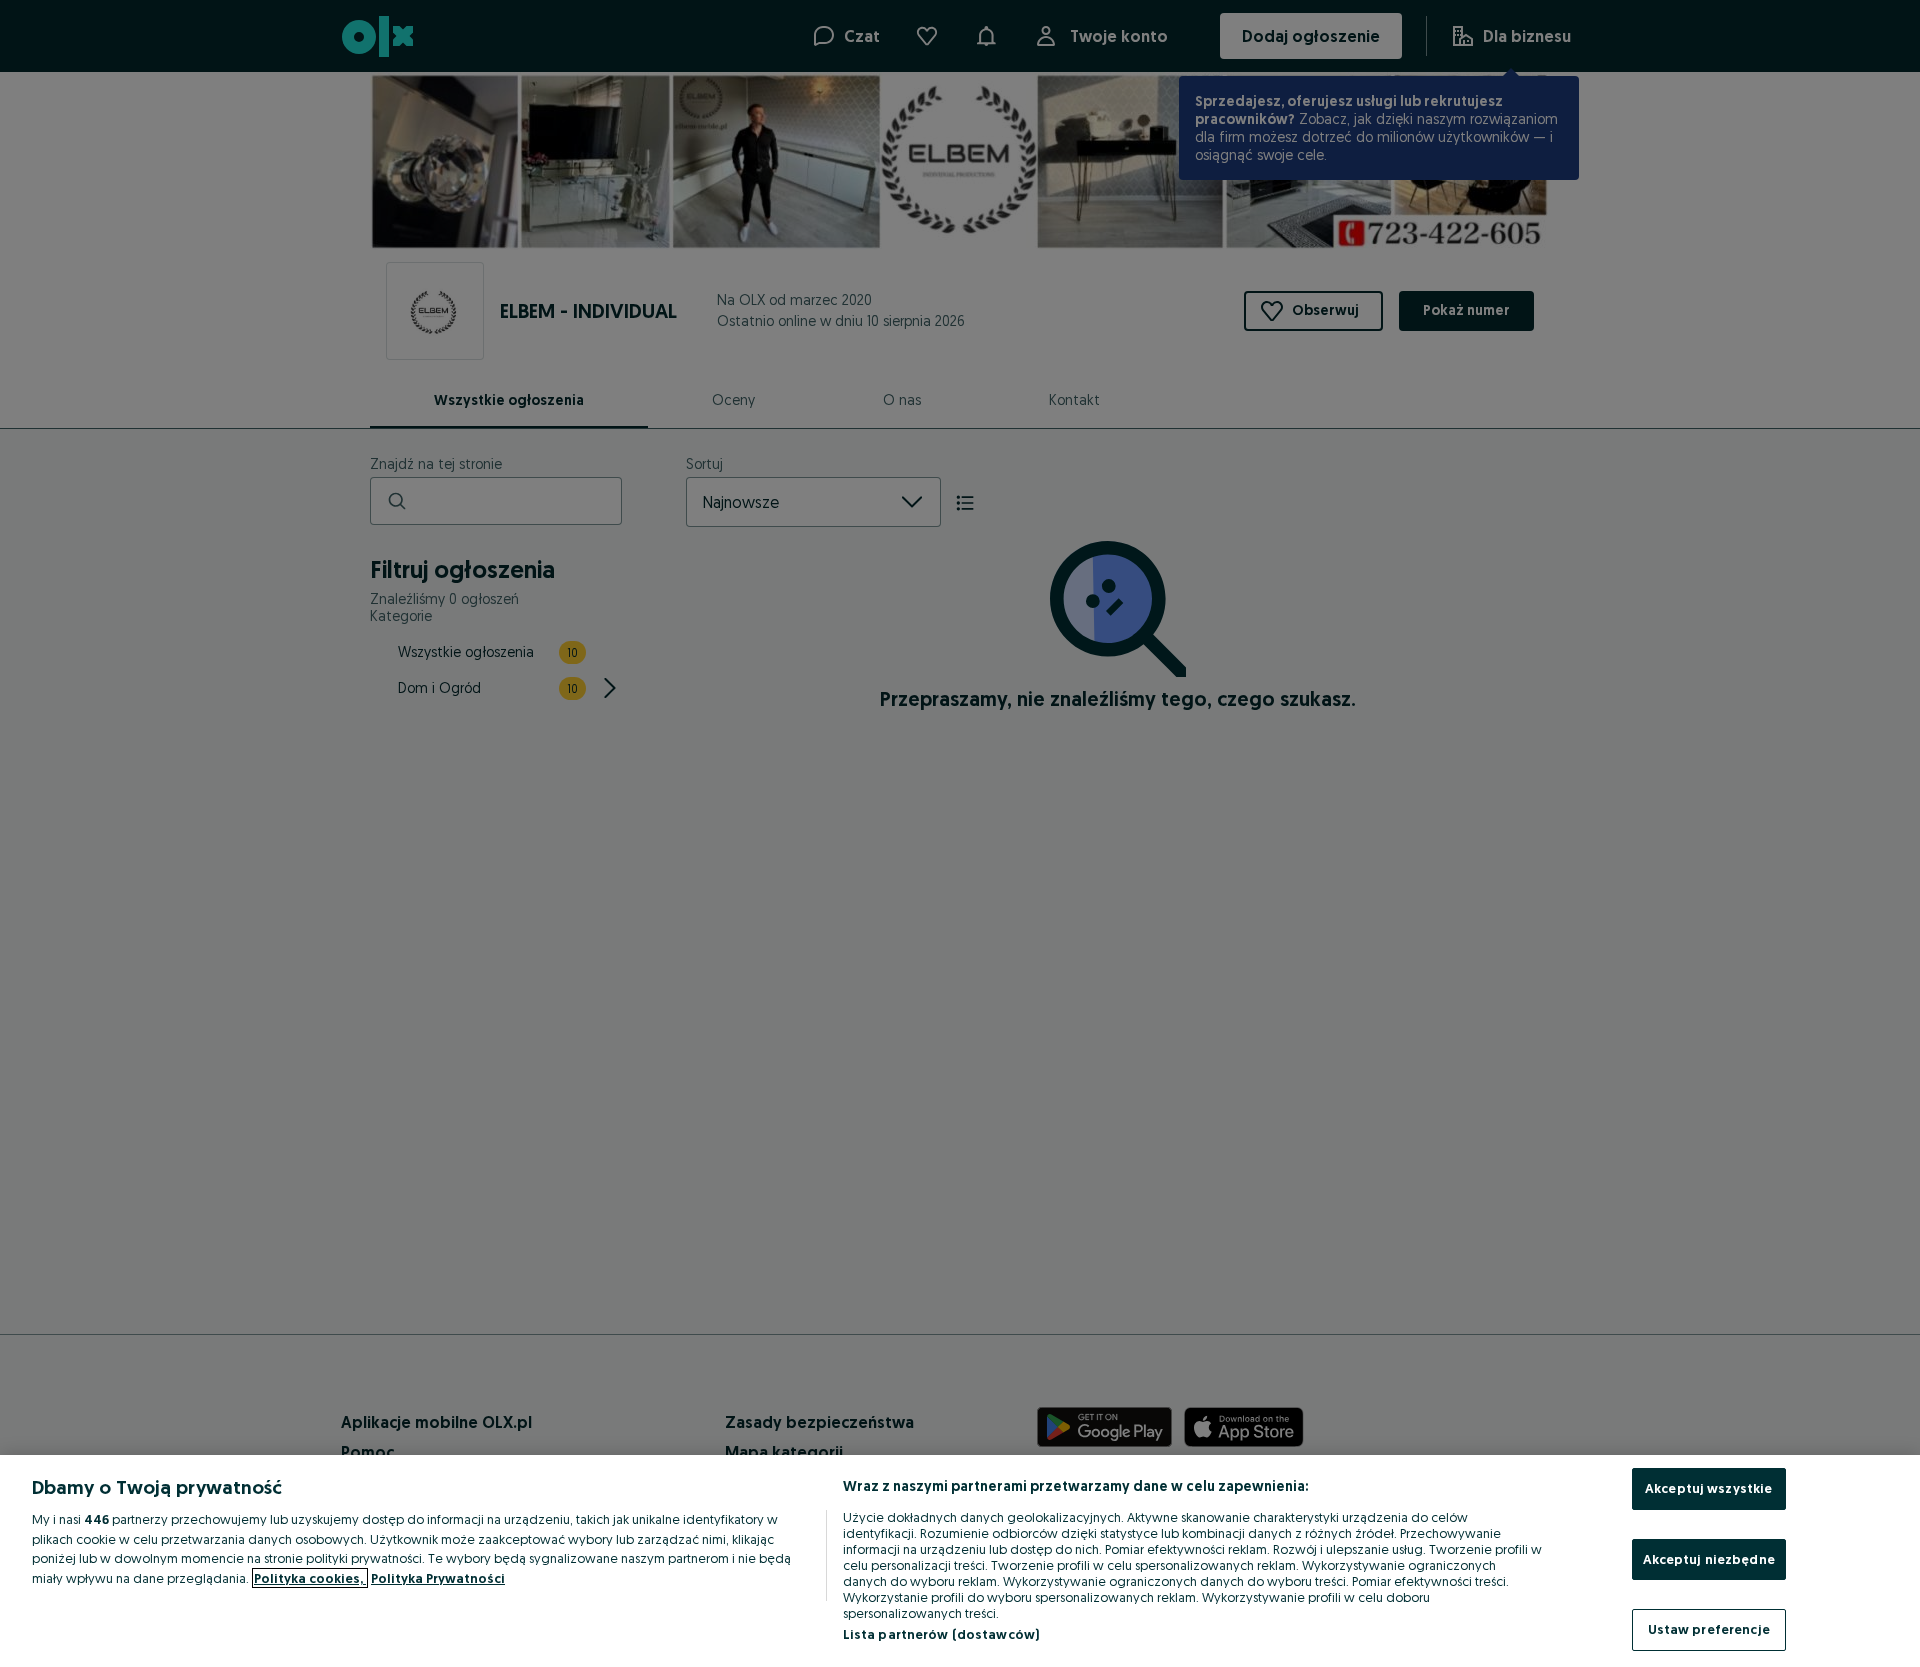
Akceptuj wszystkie (1708, 1488)
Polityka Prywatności (438, 1578)
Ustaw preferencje (1709, 1629)
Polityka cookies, (310, 1578)
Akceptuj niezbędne (1709, 1559)
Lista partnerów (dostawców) (941, 1634)
